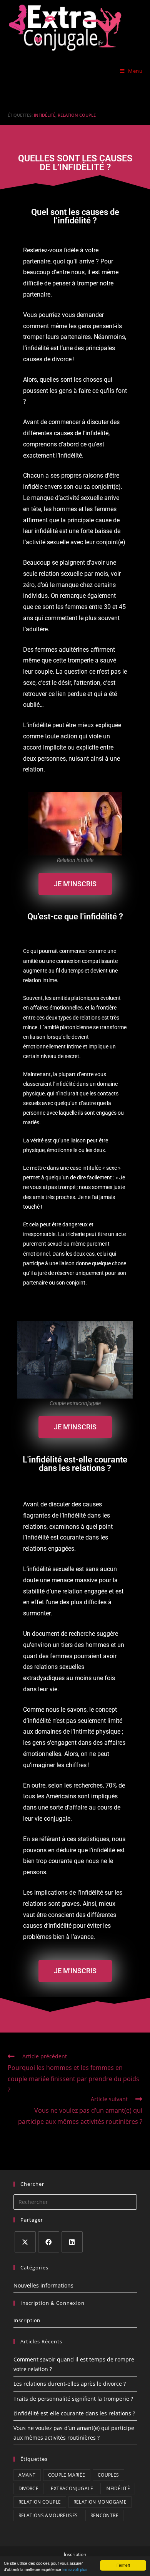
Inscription (27, 2320)
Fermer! (123, 2565)
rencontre (105, 2515)
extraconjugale (72, 2488)
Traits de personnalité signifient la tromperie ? (73, 2399)
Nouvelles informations (43, 2285)
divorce (29, 2488)
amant (27, 2475)
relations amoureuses (48, 2515)
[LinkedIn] (72, 2242)
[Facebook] (49, 2242)
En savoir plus (75, 2569)
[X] (25, 2242)
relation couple (77, 115)
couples (108, 2475)
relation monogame (100, 2502)
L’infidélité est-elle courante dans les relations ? (74, 2413)
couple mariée (67, 2475)
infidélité (45, 115)
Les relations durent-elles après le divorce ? (70, 2384)
